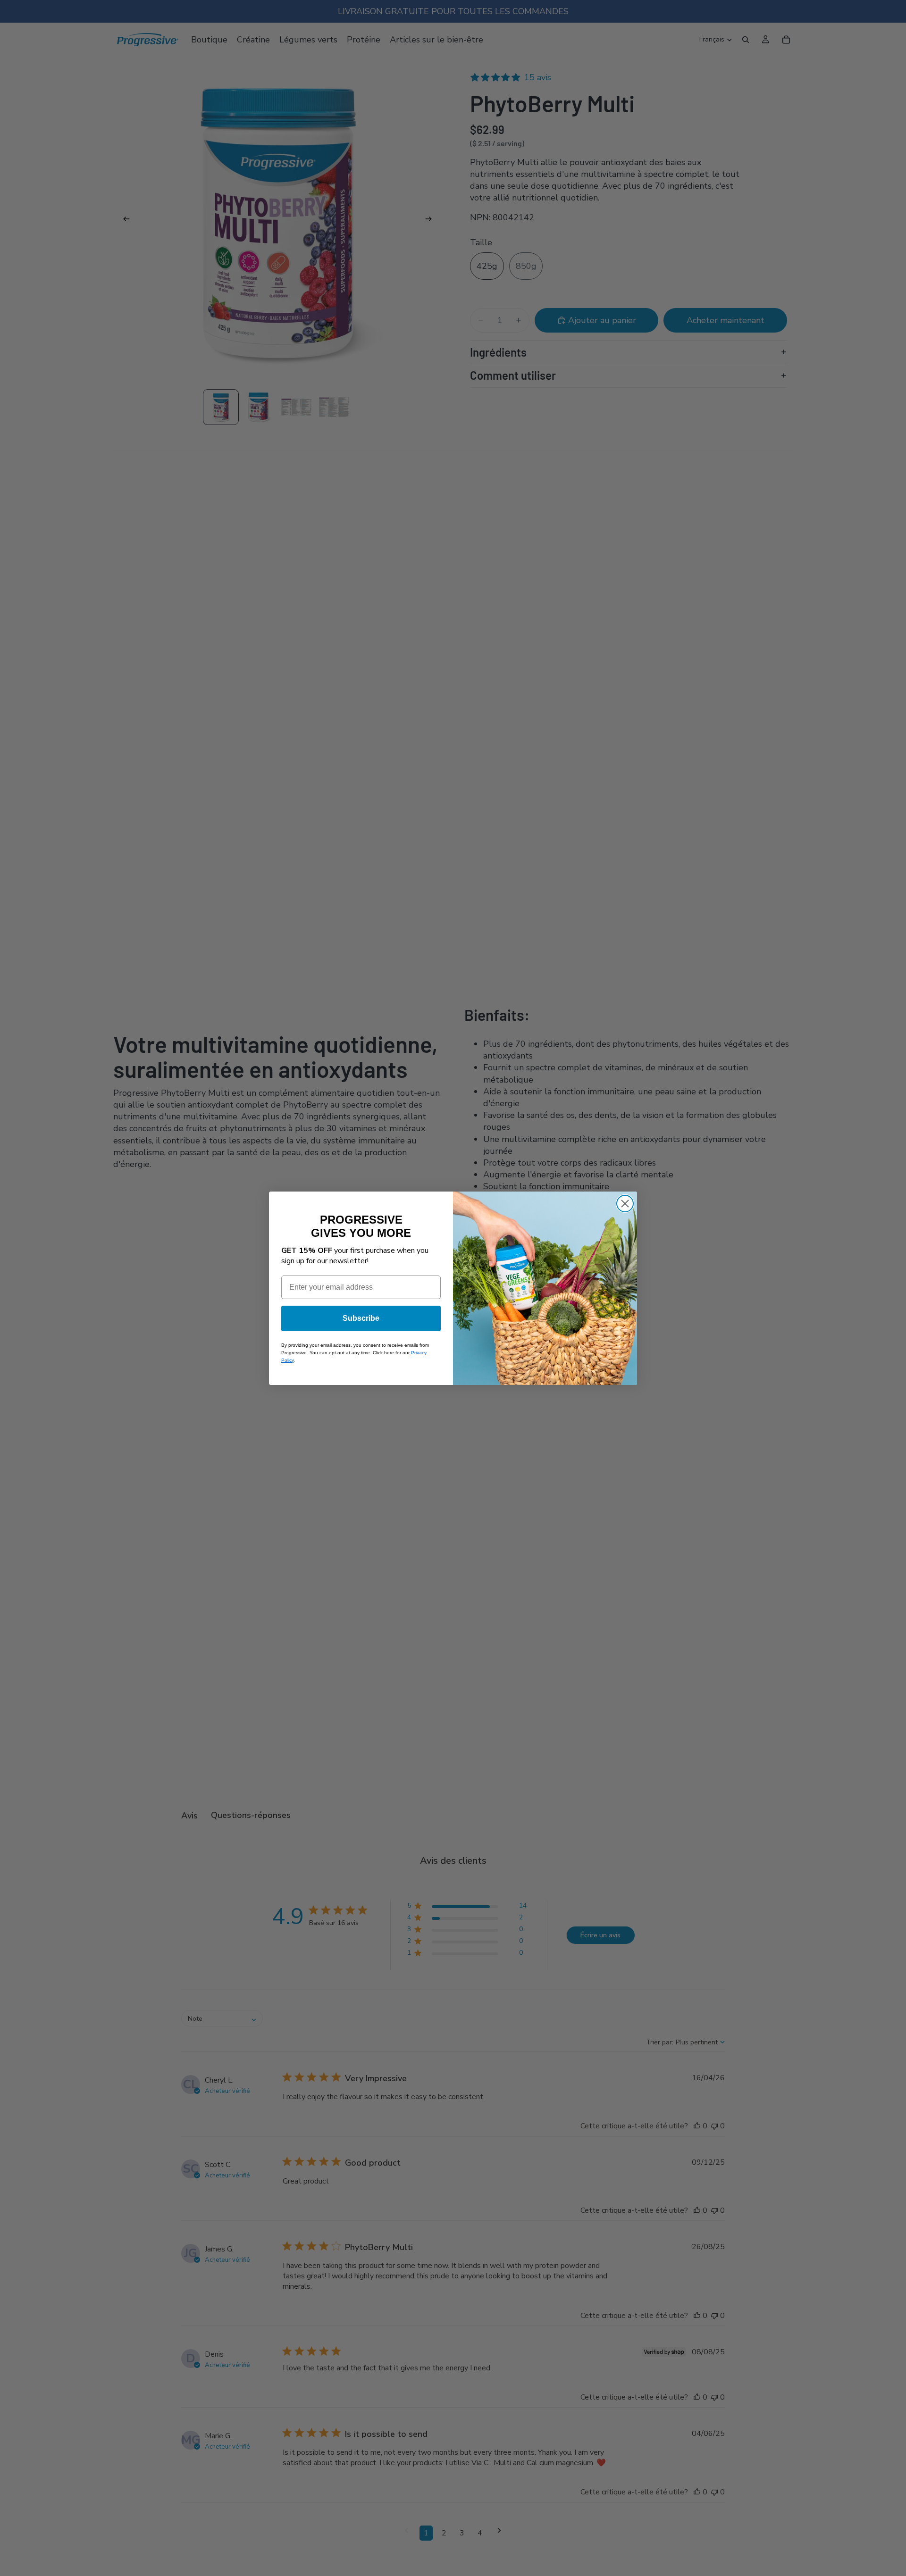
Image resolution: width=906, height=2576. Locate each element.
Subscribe (361, 1318)
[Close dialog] (625, 1204)
